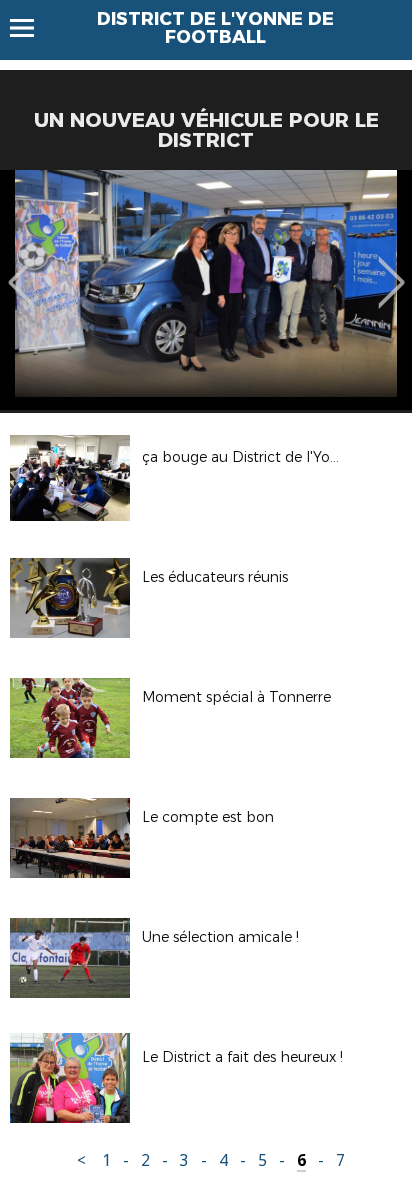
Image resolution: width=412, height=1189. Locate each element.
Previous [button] (21, 268)
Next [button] (391, 268)
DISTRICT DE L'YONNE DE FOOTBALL (215, 28)
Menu (31, 28)
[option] (206, 290)
